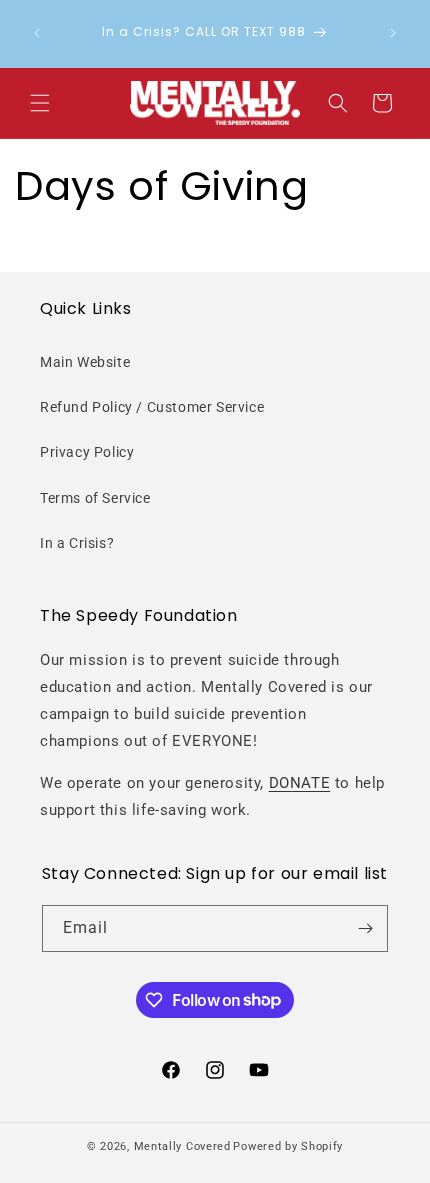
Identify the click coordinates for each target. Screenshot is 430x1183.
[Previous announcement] (37, 33)
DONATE (300, 783)
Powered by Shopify (288, 1146)
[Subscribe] (365, 928)
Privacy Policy (87, 452)
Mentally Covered (182, 1146)
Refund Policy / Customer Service (152, 407)
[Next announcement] (393, 33)
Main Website (85, 362)
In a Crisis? (77, 543)
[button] (40, 103)
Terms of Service (95, 498)
